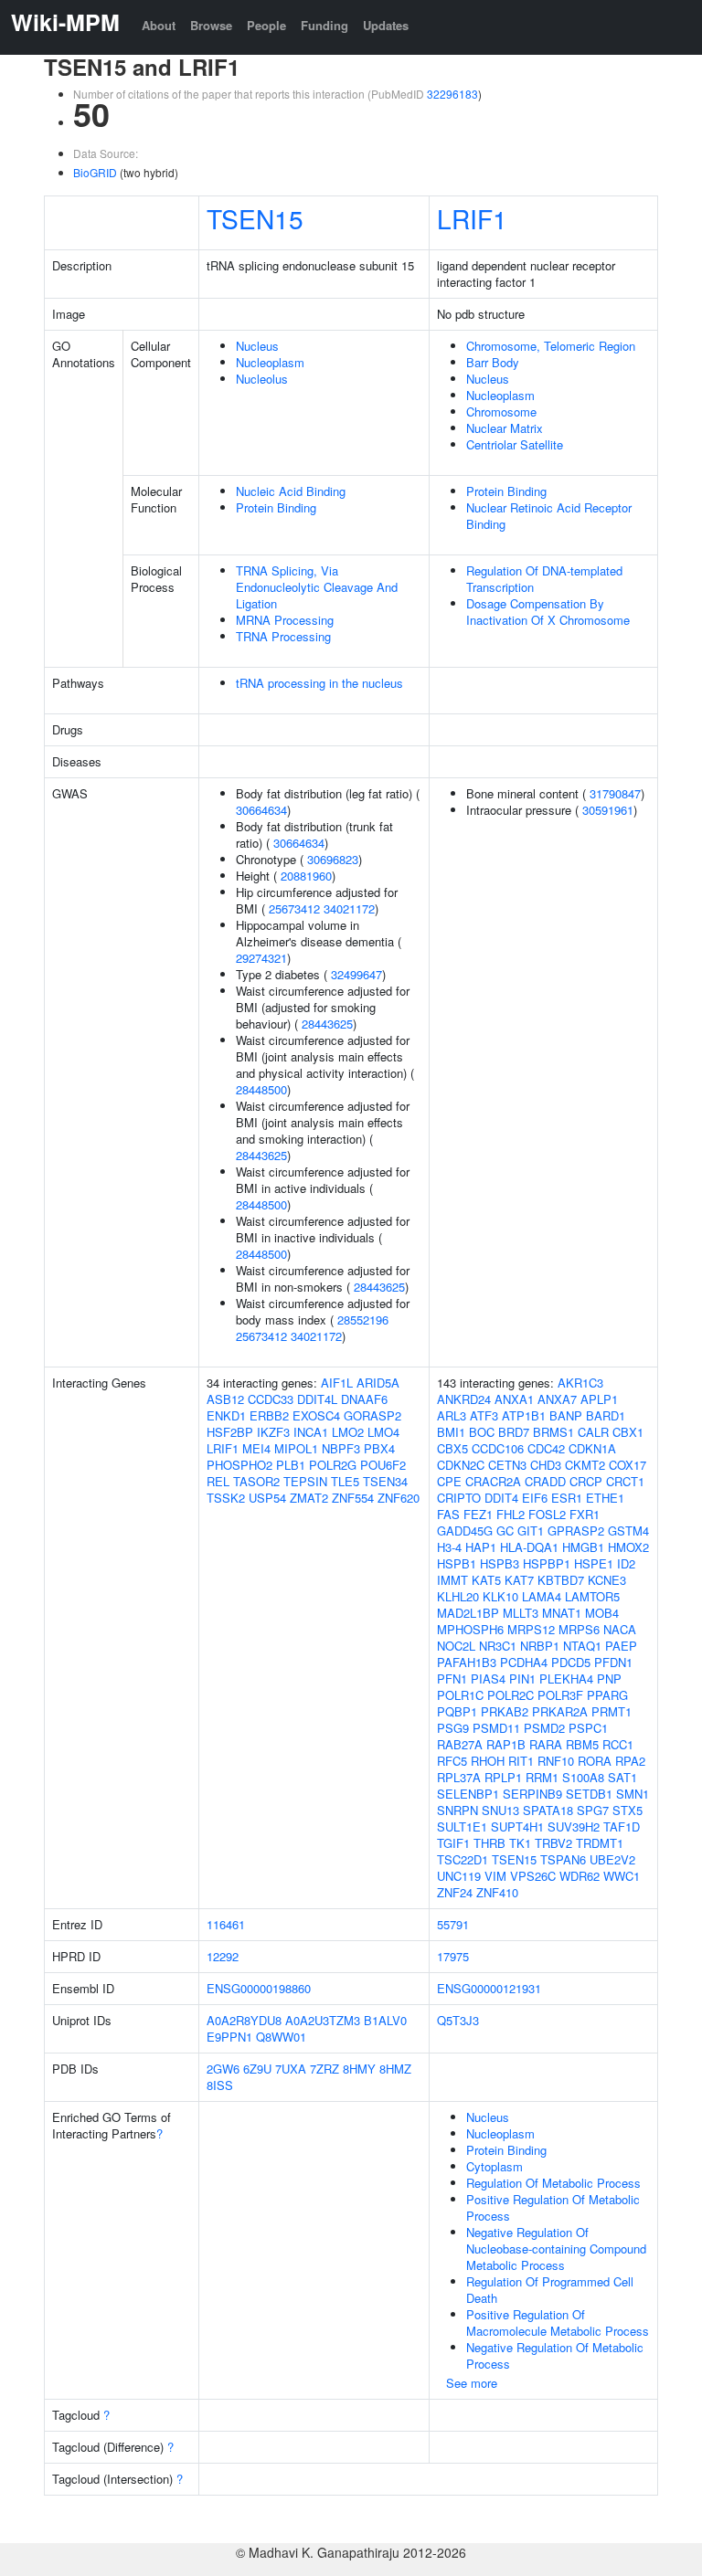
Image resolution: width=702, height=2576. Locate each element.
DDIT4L (317, 1399)
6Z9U (257, 2069)
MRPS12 (531, 1629)
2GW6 (223, 2069)
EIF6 (535, 1498)
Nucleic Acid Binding (291, 491)
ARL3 (452, 1415)
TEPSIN (305, 1481)
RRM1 (542, 1777)
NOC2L (456, 1646)
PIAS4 (488, 1679)
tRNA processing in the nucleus (319, 683)
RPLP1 (503, 1777)
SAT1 (622, 1777)
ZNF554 (353, 1498)
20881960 (306, 876)
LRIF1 (472, 218)
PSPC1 (588, 1728)
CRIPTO (459, 1498)
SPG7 (593, 1810)
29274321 (261, 958)
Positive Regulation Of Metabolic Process (553, 2207)
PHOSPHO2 (239, 1465)
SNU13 (500, 1810)
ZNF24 (455, 1892)
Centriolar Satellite (515, 444)
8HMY (359, 2069)
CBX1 (628, 1432)
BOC (482, 1432)
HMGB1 (583, 1547)
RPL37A (459, 1777)
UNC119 (459, 1876)
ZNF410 (497, 1892)
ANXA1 (514, 1399)
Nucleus (257, 346)
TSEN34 (385, 1481)
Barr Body (493, 362)
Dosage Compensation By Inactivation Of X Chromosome (548, 612)
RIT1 (521, 1761)
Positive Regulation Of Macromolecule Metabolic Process (558, 2323)
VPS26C (533, 1876)
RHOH (488, 1761)
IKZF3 (273, 1432)
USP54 (267, 1498)
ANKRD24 (464, 1399)
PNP (609, 1679)
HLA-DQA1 (529, 1547)
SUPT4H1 (517, 1826)
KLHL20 (458, 1596)
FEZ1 (478, 1514)
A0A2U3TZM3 (323, 2020)
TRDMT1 (600, 1843)
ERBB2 (269, 1415)
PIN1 (522, 1679)
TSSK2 (226, 1498)
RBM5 (582, 1744)
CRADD (545, 1481)
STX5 (628, 1810)
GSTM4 (628, 1531)
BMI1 (451, 1432)
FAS (448, 1514)
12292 (223, 1956)
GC (505, 1531)
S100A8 (583, 1777)
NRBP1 (540, 1646)
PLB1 (291, 1465)
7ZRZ (324, 2069)
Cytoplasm (495, 2166)
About (159, 25)
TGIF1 (453, 1843)
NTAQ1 (582, 1646)
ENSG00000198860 (259, 1988)
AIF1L (337, 1383)
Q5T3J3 (458, 2020)
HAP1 (481, 1547)
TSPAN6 (563, 1859)
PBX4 (379, 1448)
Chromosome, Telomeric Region (551, 346)
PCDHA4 (524, 1662)
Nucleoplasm (270, 362)
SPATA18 (548, 1810)
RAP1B (506, 1744)
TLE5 (345, 1481)
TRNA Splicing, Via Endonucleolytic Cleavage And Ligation (317, 587)
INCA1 (311, 1432)
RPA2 (630, 1761)
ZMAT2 (309, 1498)
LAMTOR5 (592, 1596)
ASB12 (225, 1399)
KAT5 (486, 1580)
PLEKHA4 (566, 1679)
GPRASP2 (576, 1531)
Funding (324, 25)
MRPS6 (579, 1629)
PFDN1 (613, 1662)
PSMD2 (544, 1728)
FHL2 (511, 1514)
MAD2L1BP (468, 1613)
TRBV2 (553, 1843)
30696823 (333, 859)
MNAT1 (562, 1613)
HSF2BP (230, 1432)
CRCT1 (625, 1481)
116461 (226, 1924)
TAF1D (622, 1826)
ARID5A (378, 1383)
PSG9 (453, 1728)
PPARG (607, 1695)
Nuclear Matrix (505, 428)
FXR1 (585, 1514)
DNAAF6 (364, 1399)
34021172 (349, 908)
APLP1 (599, 1399)
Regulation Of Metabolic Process (553, 2183)
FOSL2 (547, 1514)
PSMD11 (496, 1728)
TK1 (520, 1843)
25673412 (294, 908)
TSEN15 (255, 218)
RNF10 (556, 1761)
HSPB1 (457, 1563)
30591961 (608, 810)
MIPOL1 (296, 1448)
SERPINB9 (532, 1794)
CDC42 (546, 1448)
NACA (620, 1629)
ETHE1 (605, 1498)
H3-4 (449, 1547)
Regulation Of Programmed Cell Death (550, 2290)
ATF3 (484, 1415)
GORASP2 (372, 1415)
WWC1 (622, 1876)
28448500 (261, 1089)
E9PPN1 (229, 2037)
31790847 (615, 793)
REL (218, 1481)
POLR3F (560, 1695)
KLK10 (500, 1596)
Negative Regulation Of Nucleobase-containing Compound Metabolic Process (556, 2249)
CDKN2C (461, 1465)
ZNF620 (399, 1498)
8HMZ (395, 2069)
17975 (453, 1956)
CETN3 (507, 1465)
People (266, 25)
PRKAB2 (505, 1711)
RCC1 (618, 1744)
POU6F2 (383, 1465)
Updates (386, 25)
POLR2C (511, 1695)
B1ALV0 (385, 2020)
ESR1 (567, 1498)
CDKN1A (592, 1448)
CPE (449, 1481)
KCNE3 (607, 1580)
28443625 (327, 1024)
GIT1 (531, 1531)
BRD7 (514, 1432)
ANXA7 (557, 1399)
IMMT (452, 1580)
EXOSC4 (316, 1415)
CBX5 (452, 1448)
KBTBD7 (561, 1580)
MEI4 (256, 1448)
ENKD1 (226, 1415)
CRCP (586, 1481)
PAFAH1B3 (467, 1662)
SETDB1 (589, 1794)
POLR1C (460, 1695)
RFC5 (452, 1761)
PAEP (621, 1646)
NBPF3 (341, 1448)
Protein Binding (276, 507)
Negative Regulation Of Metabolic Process (555, 2355)
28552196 (363, 1320)
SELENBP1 (468, 1794)
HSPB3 (500, 1563)
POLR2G (333, 1465)
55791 (453, 1924)
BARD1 (606, 1415)
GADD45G (465, 1531)
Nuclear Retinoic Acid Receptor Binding (549, 516)
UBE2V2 (612, 1859)
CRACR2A (493, 1481)
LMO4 (383, 1432)
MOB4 (602, 1613)
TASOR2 (256, 1481)
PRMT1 (612, 1711)
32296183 (452, 94)
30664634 (261, 810)
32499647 (356, 974)
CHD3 (546, 1465)
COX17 (628, 1465)
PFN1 (452, 1679)
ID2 (626, 1563)
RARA (546, 1744)
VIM (495, 1876)
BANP (566, 1415)
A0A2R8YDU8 (244, 2020)
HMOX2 (628, 1547)
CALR (593, 1432)
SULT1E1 (462, 1826)
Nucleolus (262, 379)
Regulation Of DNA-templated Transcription (544, 579)
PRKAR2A (560, 1711)
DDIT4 (501, 1498)
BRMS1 (553, 1432)
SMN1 (633, 1794)
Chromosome (501, 412)
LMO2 (348, 1432)
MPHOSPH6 (470, 1629)
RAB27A (460, 1744)
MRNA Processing (285, 620)
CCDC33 (271, 1399)
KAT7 (519, 1580)
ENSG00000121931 (489, 1988)
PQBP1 (457, 1711)
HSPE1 (594, 1563)
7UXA (291, 2069)
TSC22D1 (463, 1859)
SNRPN (457, 1810)
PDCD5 (571, 1662)
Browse (211, 25)
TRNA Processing (283, 636)
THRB (489, 1843)
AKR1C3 (580, 1383)
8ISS (220, 2085)
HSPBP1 (547, 1563)
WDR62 (580, 1876)
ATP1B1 (524, 1415)
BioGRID (95, 172)
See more (472, 2383)
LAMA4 (542, 1596)
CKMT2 (585, 1465)
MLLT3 (521, 1613)
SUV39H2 (574, 1826)
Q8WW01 (281, 2037)
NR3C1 (498, 1646)
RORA (595, 1761)
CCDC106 (498, 1448)
